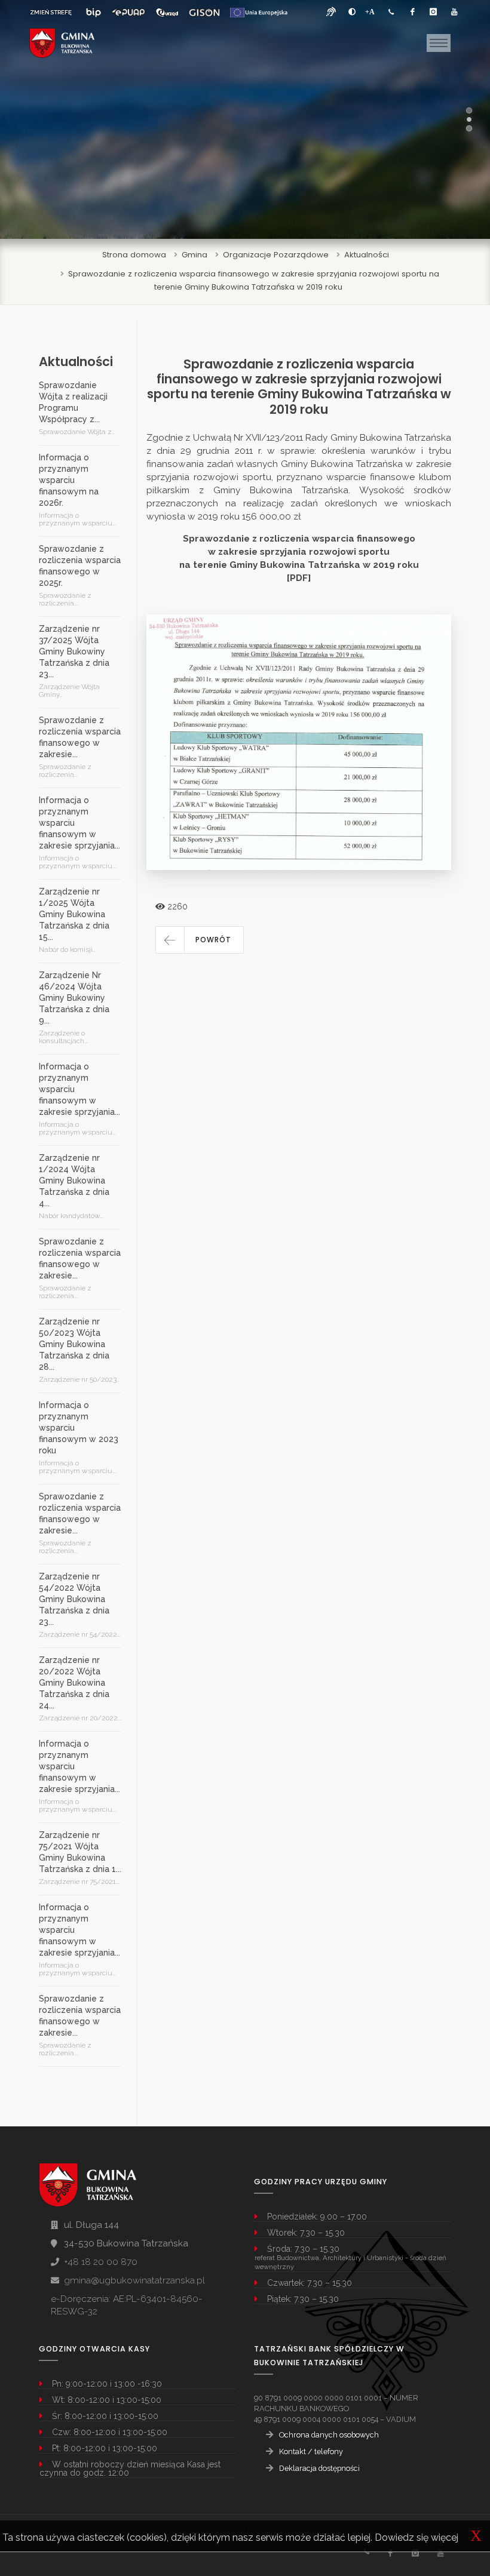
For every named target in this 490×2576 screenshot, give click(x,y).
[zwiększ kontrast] (352, 12)
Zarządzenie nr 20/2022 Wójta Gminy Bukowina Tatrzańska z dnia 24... (74, 1683)
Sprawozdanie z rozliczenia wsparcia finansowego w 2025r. (80, 566)
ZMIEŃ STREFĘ (51, 12)
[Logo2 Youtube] (440, 2553)
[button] (200, 940)
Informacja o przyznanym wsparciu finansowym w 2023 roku (79, 1428)
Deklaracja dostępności (319, 2468)
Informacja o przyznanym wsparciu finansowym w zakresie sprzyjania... (79, 823)
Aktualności (367, 255)
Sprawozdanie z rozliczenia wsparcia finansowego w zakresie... (80, 737)
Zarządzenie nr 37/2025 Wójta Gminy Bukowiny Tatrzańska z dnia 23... (74, 651)
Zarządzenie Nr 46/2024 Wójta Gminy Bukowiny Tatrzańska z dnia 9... (74, 998)
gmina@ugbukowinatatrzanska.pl (134, 2280)
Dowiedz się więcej (416, 2537)
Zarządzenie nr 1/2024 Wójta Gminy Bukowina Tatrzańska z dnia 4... (74, 1181)
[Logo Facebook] (412, 12)
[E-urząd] (167, 13)
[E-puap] (128, 13)
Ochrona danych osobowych (329, 2435)
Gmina (195, 255)
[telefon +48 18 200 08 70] (391, 12)
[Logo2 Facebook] (390, 2553)
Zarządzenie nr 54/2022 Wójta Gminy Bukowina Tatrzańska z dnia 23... (74, 1599)
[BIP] (94, 13)
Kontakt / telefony (311, 2451)
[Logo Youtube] (454, 12)
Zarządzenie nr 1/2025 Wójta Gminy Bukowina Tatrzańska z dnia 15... (74, 914)
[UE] (259, 13)
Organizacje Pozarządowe (276, 255)
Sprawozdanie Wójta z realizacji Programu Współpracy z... (73, 402)
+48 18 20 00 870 (101, 2262)
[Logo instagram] (433, 12)
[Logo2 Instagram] (415, 2553)
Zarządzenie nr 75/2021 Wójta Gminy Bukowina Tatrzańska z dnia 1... (80, 1852)
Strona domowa (134, 255)
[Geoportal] (204, 13)
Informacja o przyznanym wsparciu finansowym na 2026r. (69, 480)
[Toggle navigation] (439, 43)
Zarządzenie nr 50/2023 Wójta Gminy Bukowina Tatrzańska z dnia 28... (74, 1344)
